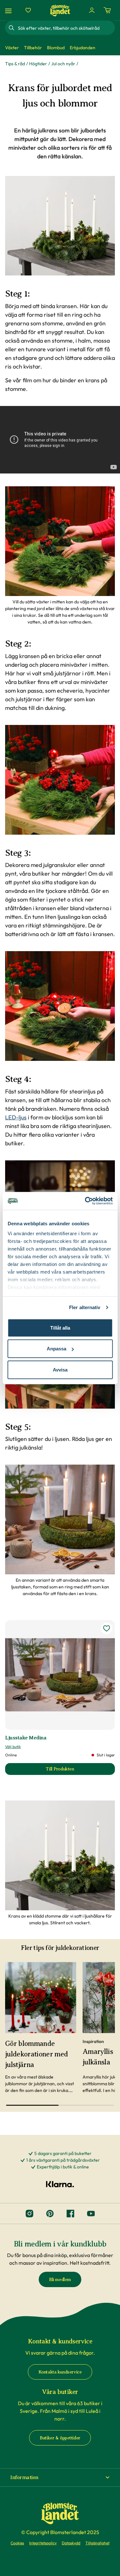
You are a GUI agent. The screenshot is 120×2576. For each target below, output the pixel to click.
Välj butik (13, 1747)
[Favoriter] (28, 10)
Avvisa (60, 1369)
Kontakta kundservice (60, 2372)
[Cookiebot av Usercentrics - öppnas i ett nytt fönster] (85, 1201)
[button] (60, 2477)
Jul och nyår (63, 64)
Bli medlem (60, 2280)
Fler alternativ (85, 1307)
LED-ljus (16, 1117)
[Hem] (60, 10)
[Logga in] (92, 10)
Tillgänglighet (97, 2543)
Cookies (17, 2543)
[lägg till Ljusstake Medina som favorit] (107, 1628)
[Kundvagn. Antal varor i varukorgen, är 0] (107, 10)
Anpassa (56, 1349)
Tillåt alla (60, 1328)
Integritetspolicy (43, 2543)
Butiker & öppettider (60, 2438)
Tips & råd (15, 64)
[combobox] (66, 28)
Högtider (38, 64)
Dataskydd (71, 2543)
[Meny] (9, 10)
